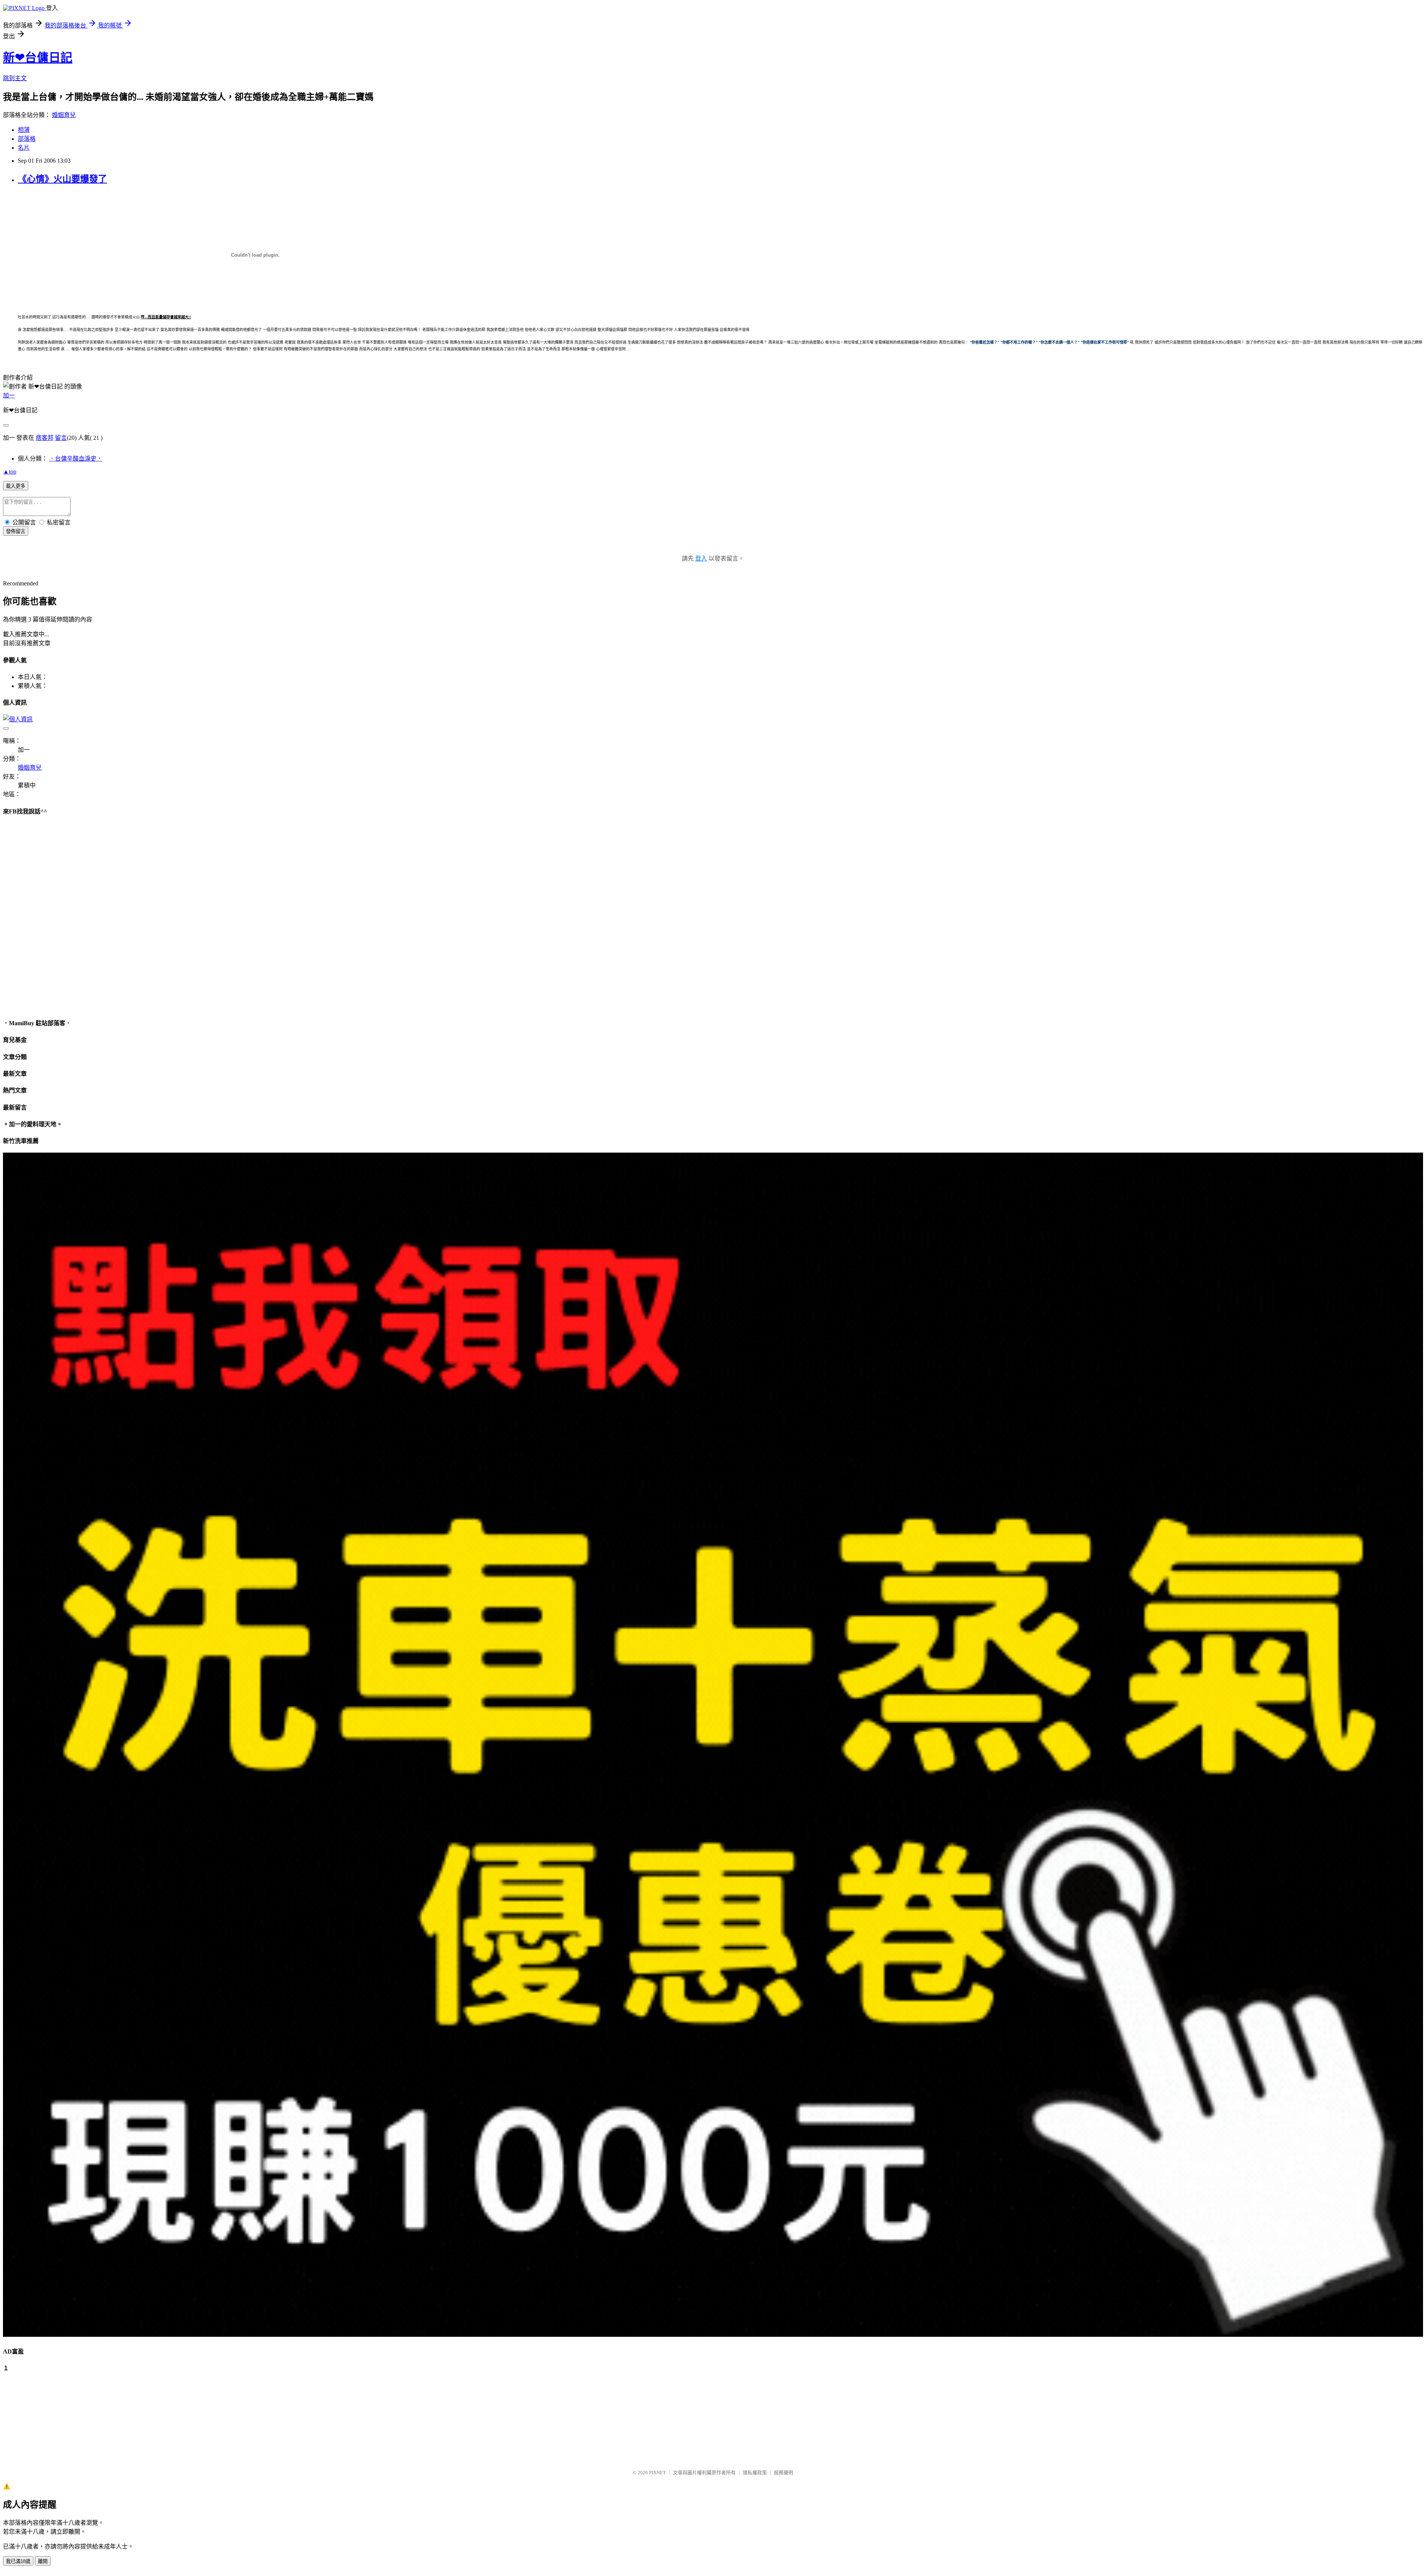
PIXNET (657, 2473)
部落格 (27, 139)
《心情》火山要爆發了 (62, 179)
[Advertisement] (40, 2417)
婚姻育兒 (64, 115)
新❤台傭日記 (38, 58)
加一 (9, 395)
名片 (24, 148)
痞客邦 (45, 438)
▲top (10, 472)
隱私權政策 (755, 2473)
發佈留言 (16, 531)
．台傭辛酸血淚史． (76, 459)
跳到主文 (15, 78)
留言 (61, 438)
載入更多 (16, 486)
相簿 (24, 130)
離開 (43, 2561)
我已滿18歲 (18, 2561)
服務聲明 (784, 2473)
